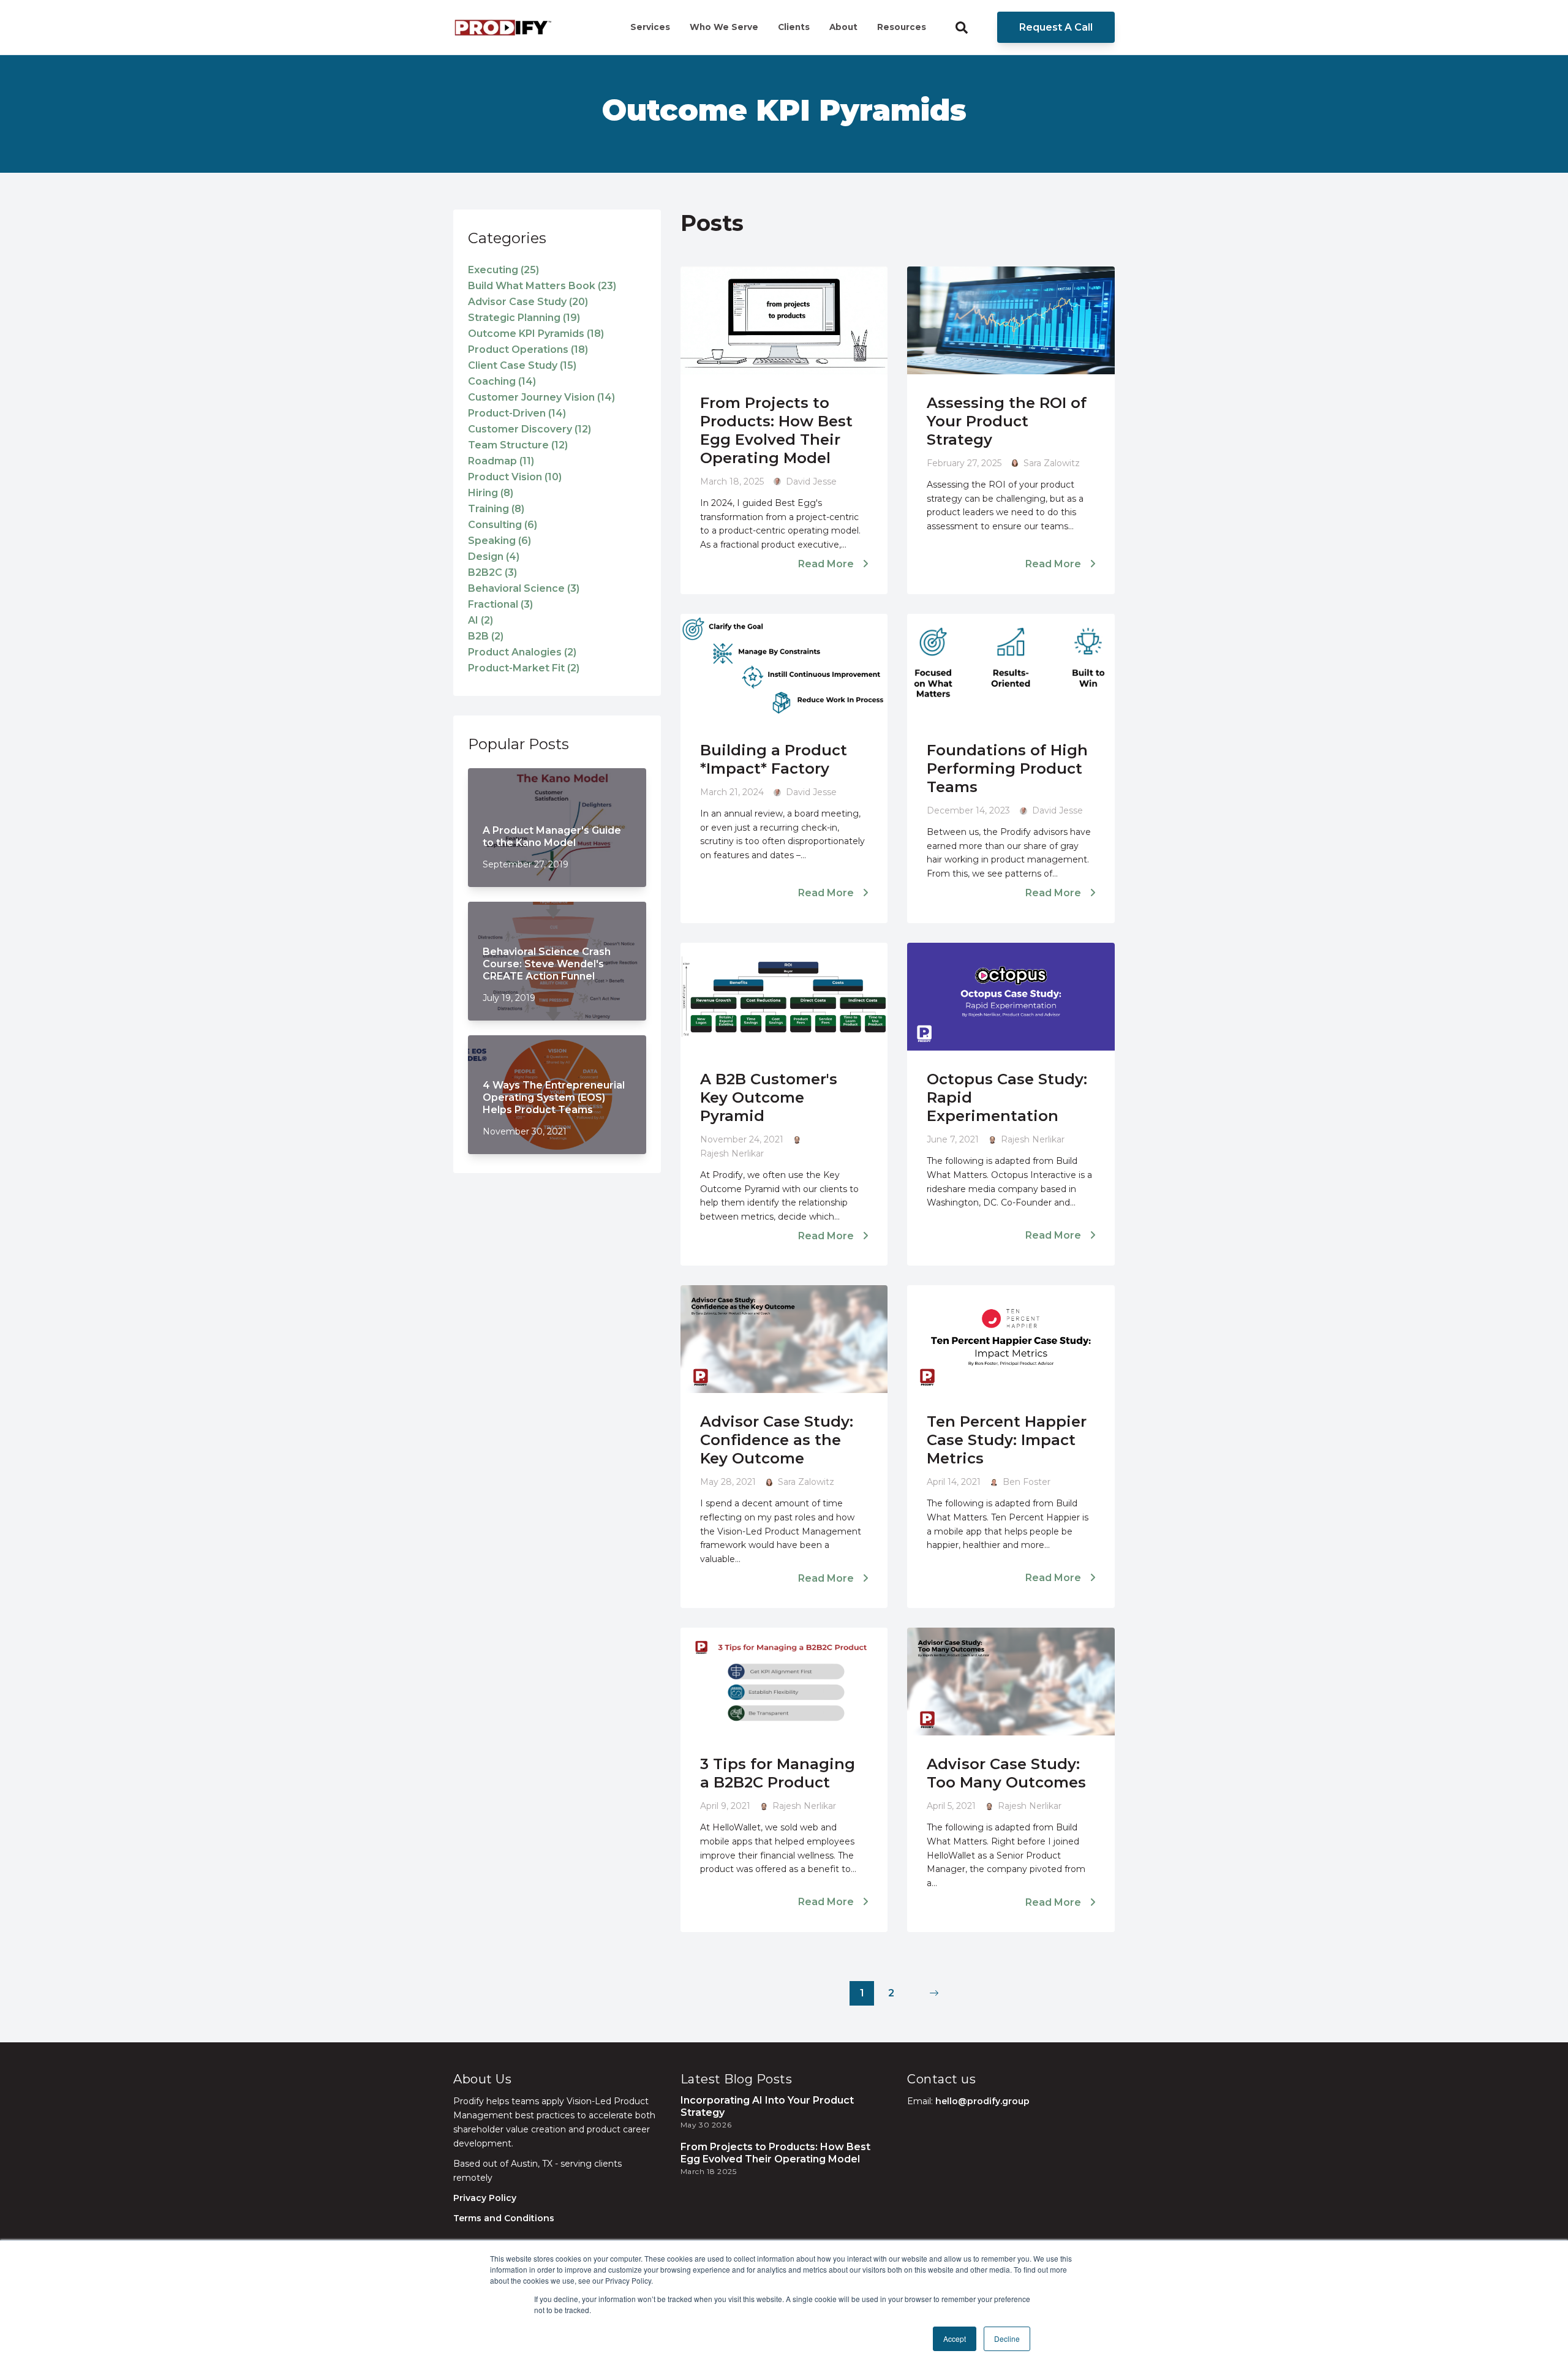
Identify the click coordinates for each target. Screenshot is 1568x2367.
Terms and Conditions (504, 2218)
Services (650, 27)
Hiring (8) (491, 493)
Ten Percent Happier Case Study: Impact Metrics (1007, 1440)
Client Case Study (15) (522, 365)
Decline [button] (1007, 2339)
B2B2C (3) (492, 572)
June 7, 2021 (953, 1139)
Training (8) (496, 509)
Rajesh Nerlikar (732, 1153)
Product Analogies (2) (522, 652)
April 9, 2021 (725, 1806)
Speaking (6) (499, 541)
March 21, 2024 (732, 792)
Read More (827, 564)
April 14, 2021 (954, 1482)
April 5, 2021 (951, 1806)
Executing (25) (503, 270)
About (843, 27)
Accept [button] (955, 2339)
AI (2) (481, 620)
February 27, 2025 (964, 463)
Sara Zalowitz (1052, 463)
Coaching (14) (502, 381)
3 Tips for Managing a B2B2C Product (778, 1773)
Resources (902, 27)
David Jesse (811, 481)
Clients (794, 27)
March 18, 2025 (732, 481)
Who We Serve (724, 27)
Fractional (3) (500, 604)
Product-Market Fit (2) (524, 668)
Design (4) (494, 557)
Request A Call (1056, 27)
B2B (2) (486, 636)
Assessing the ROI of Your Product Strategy (1007, 421)
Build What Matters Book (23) (542, 286)
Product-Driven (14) (517, 413)
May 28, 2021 (728, 1482)
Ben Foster (1027, 1482)
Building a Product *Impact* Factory (774, 759)
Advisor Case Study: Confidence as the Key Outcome (777, 1440)
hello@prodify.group (982, 2101)
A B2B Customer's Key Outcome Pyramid (769, 1097)
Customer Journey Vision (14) (541, 397)
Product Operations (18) (528, 349)
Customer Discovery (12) (530, 429)
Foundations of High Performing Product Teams (1007, 768)
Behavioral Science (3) (524, 588)
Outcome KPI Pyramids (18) (536, 334)
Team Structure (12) (518, 445)
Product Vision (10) (515, 477)
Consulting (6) (503, 525)
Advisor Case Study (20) (528, 302)
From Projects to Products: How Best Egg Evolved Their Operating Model (776, 430)
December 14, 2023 (968, 810)
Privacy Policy (485, 2198)
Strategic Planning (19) (524, 318)
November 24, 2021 (742, 1139)
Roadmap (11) (501, 461)
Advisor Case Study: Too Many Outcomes (1006, 1773)
